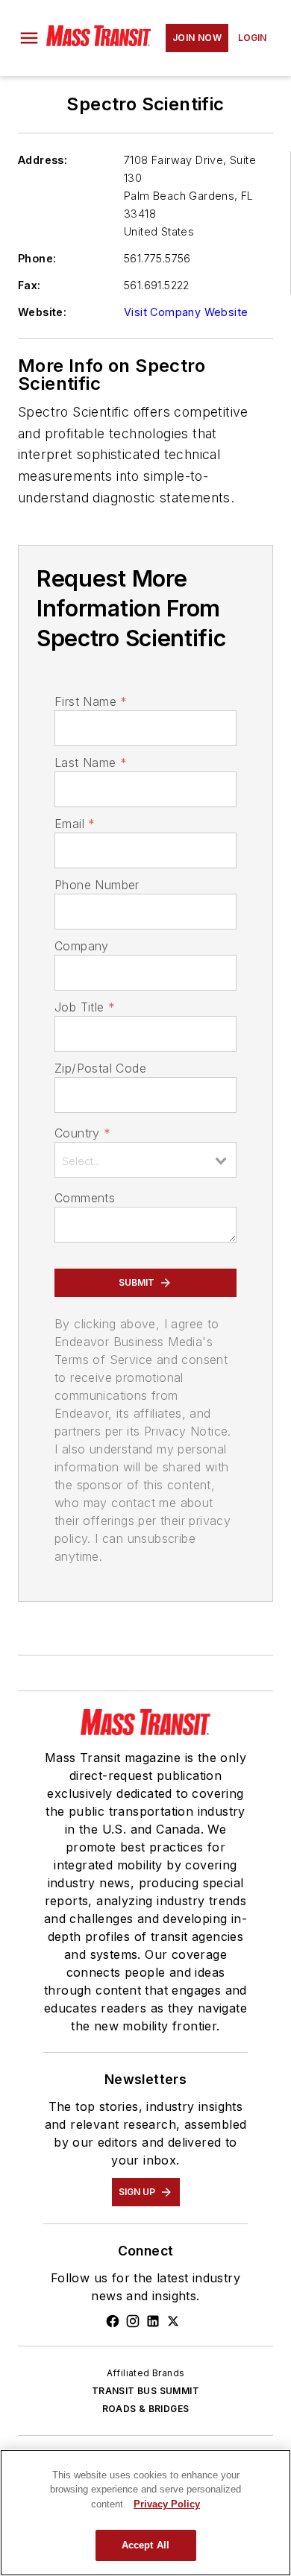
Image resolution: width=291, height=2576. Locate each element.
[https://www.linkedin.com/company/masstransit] (153, 2321)
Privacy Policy (167, 2504)
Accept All (145, 2545)
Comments (85, 1198)
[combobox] (145, 1160)
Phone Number (97, 885)
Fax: (29, 285)
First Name (91, 701)
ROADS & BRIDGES (146, 2409)
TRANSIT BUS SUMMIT (145, 2391)
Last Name (91, 763)
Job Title (85, 1007)
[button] (29, 38)
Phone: (37, 258)
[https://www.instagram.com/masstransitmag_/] (133, 2321)
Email (75, 824)
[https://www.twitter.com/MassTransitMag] (173, 2321)
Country (82, 1133)
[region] (145, 2513)
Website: (42, 312)
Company (82, 946)
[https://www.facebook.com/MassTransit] (113, 2321)
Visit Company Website (186, 312)
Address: (43, 160)
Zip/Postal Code (100, 1068)
